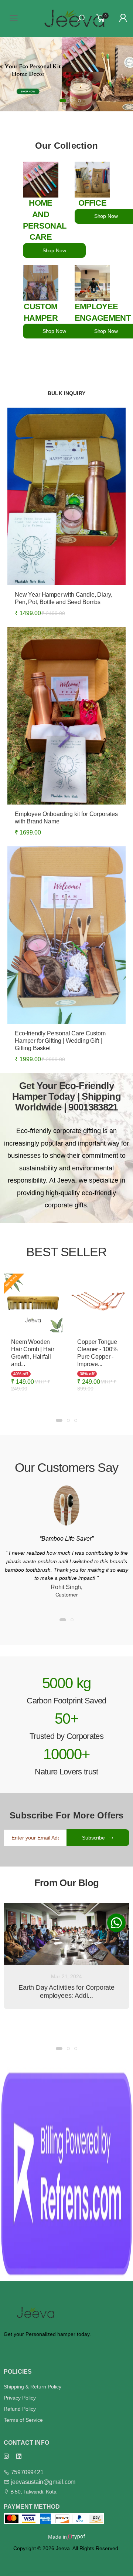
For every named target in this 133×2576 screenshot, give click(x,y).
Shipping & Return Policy (33, 2387)
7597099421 (27, 2472)
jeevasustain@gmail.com (43, 2482)
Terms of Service (23, 2420)
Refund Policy (20, 2409)
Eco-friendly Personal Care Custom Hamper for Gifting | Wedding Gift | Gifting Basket (60, 1041)
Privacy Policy (20, 2398)
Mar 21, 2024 (66, 1976)
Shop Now (54, 250)
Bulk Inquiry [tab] (66, 393)
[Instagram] (6, 2456)
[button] (54, 101)
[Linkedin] (19, 2456)
